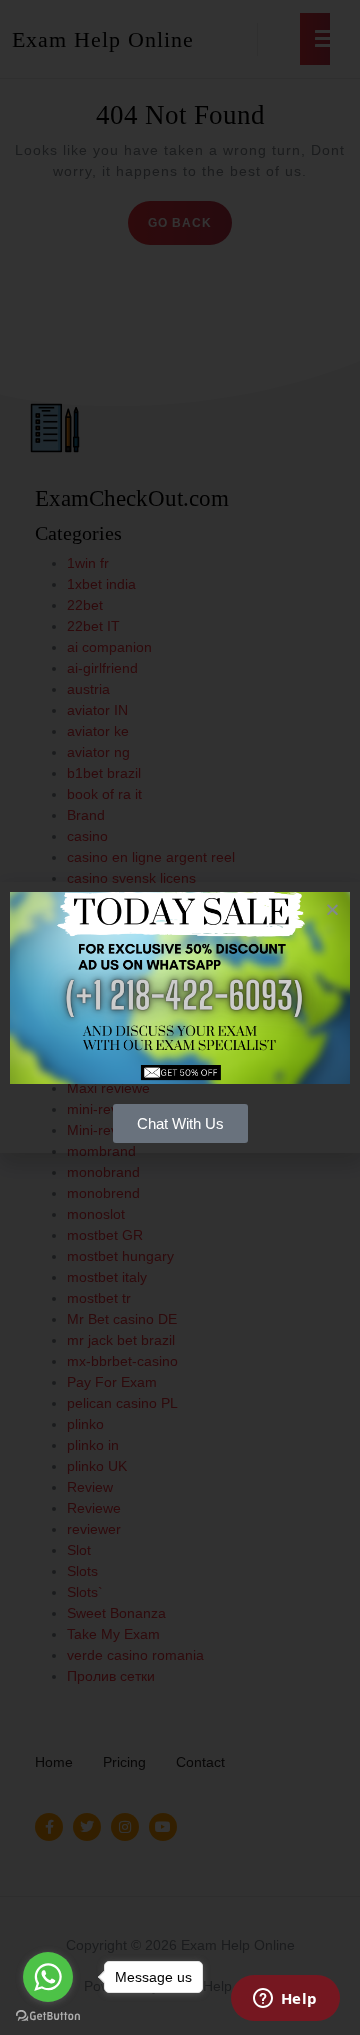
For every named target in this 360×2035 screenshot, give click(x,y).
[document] (180, 1017)
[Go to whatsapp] (48, 1977)
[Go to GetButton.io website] (48, 2015)
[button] (332, 909)
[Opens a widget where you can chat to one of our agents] (285, 2000)
